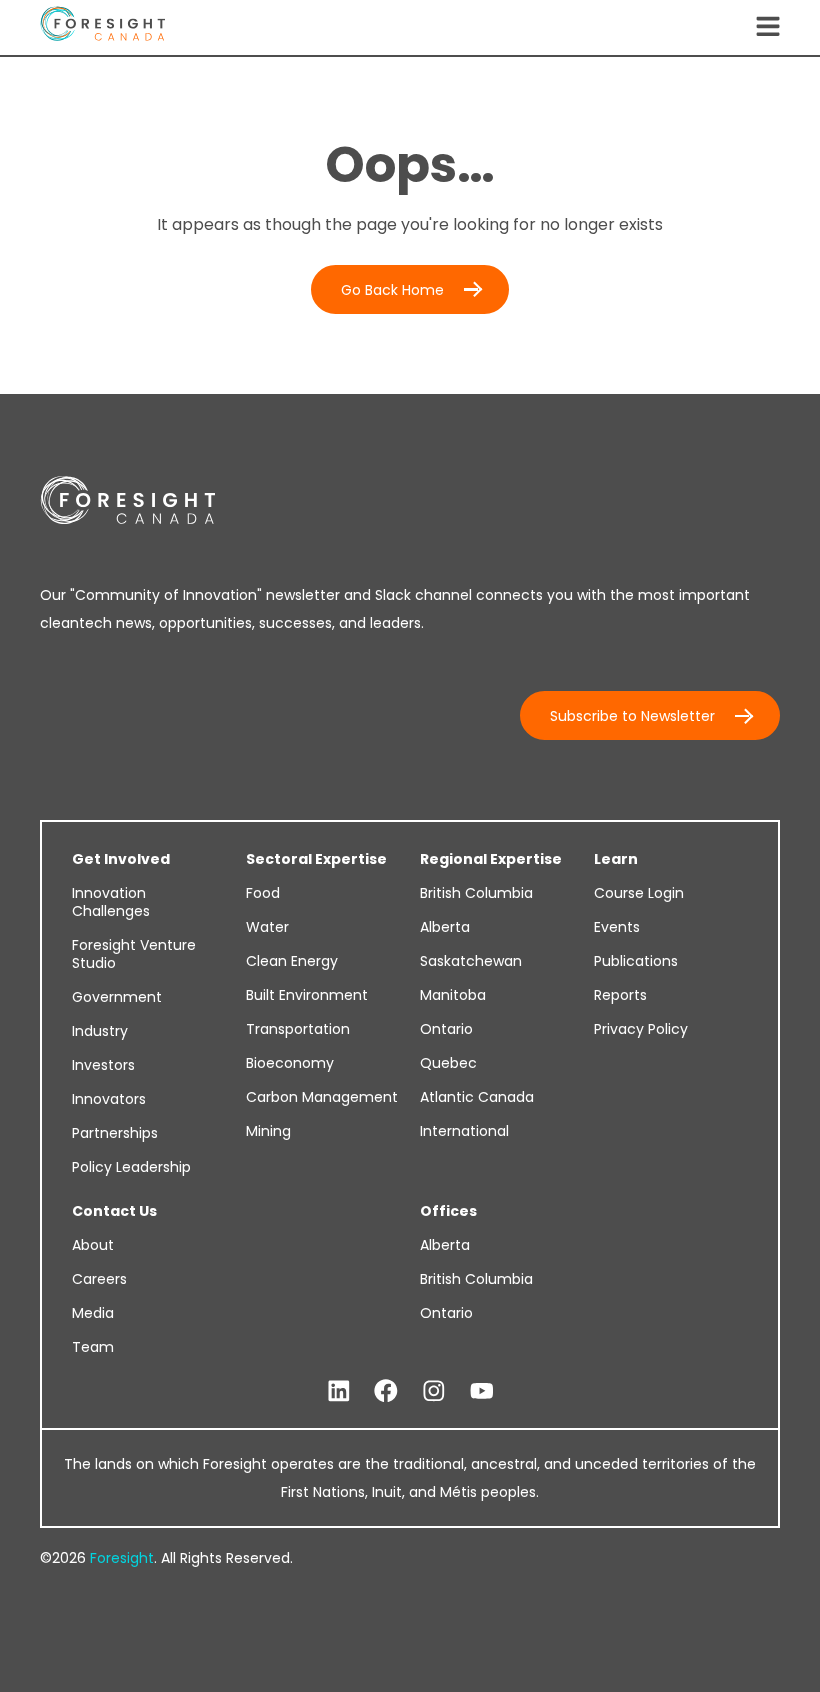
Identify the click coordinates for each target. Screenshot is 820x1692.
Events (617, 927)
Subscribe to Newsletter (632, 716)
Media (93, 1313)
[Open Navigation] (768, 28)
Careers (99, 1279)
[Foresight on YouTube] (482, 1391)
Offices (448, 1211)
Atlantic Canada (477, 1097)
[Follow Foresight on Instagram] (434, 1391)
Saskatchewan (471, 961)
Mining (268, 1131)
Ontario (446, 1029)
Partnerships (115, 1133)
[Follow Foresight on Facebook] (386, 1391)
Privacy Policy (641, 1029)
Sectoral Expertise (316, 859)
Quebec (448, 1063)
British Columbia (476, 893)
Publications (636, 961)
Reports (620, 995)
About (93, 1245)
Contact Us (114, 1211)
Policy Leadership (131, 1167)
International (464, 1131)
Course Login (639, 893)
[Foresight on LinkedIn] (339, 1391)
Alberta (445, 927)
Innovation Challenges (111, 902)
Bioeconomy (290, 1063)
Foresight (122, 1558)
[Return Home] (102, 27)
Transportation (298, 1029)
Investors (103, 1065)
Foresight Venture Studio (134, 954)
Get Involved (121, 859)
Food (263, 893)
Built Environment (307, 995)
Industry (100, 1031)
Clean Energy (292, 961)
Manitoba (453, 995)
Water (267, 927)
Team (93, 1347)
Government (117, 997)
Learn (616, 859)
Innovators (109, 1099)
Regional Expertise (491, 859)
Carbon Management (322, 1097)
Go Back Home (392, 290)
